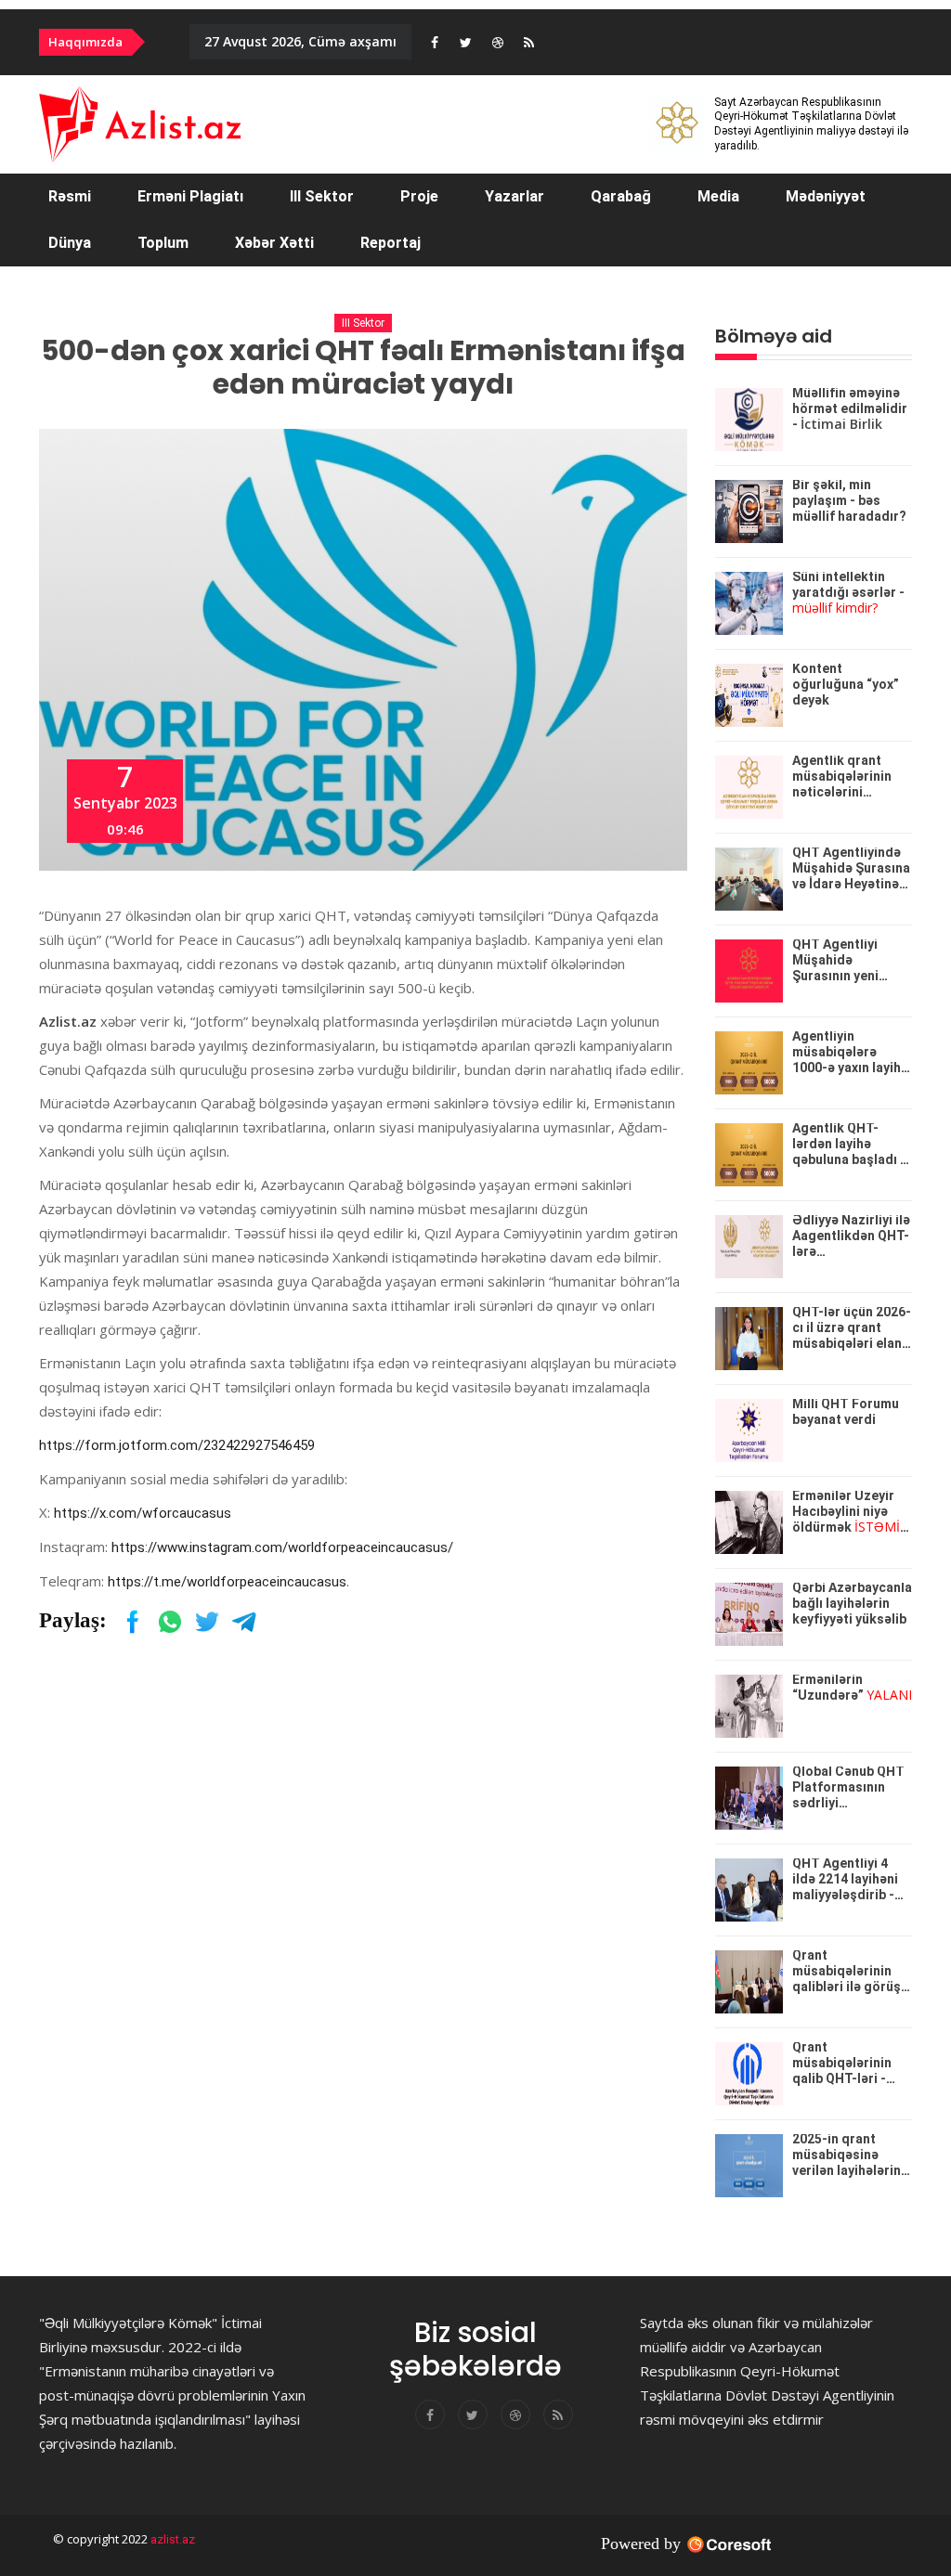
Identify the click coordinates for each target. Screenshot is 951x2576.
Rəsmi (70, 196)
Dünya (70, 243)
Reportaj (391, 243)
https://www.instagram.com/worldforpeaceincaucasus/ (282, 1547)
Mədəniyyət (826, 196)
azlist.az (171, 2539)
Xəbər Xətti (274, 243)
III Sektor (322, 196)
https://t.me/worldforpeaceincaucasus (227, 1582)
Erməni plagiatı (190, 196)
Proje (419, 196)
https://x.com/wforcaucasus (143, 1513)
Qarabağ (621, 196)
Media (718, 196)
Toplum (163, 243)
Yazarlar (515, 196)
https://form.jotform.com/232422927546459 (177, 1445)
